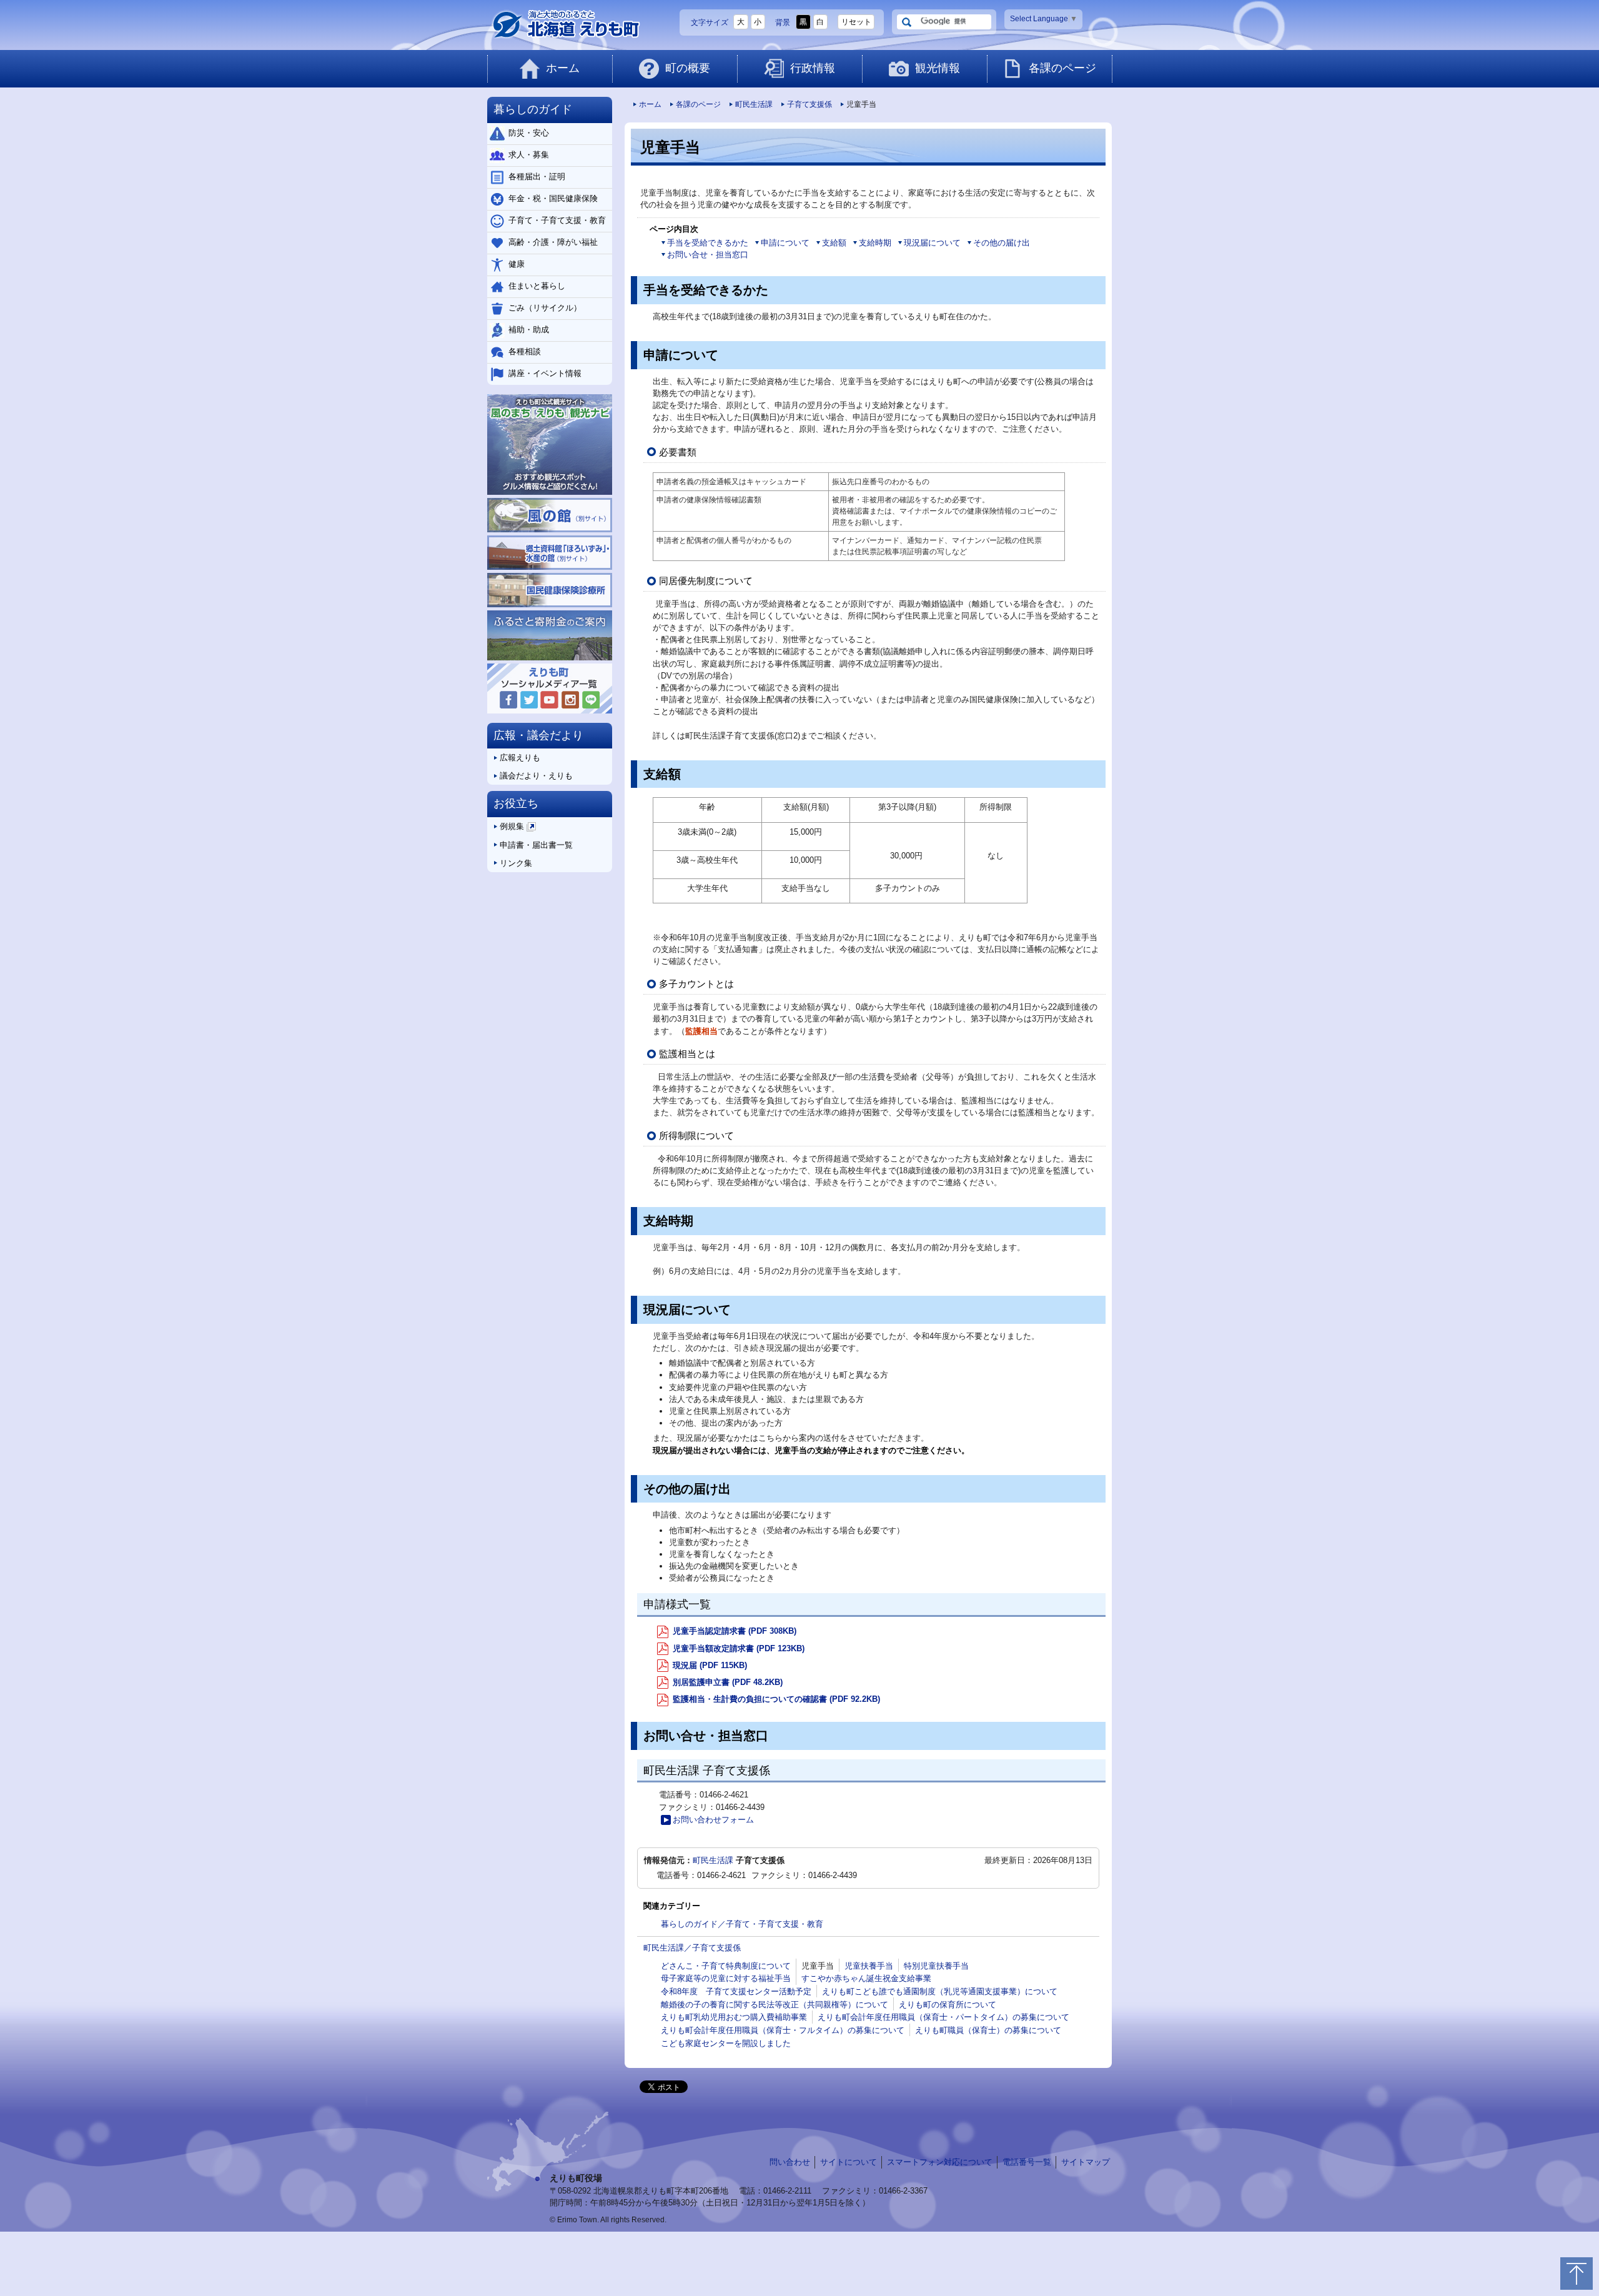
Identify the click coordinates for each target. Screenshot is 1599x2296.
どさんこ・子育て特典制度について (726, 1966)
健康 (517, 264)
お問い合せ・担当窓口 (708, 255)
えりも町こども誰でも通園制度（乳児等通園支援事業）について (940, 1991)
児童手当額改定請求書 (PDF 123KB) (737, 1648)
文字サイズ (710, 22)
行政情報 (813, 68)
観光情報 (938, 68)
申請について (785, 243)
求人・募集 (529, 155)
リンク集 (516, 863)
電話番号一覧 (1027, 2162)
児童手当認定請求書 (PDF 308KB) (733, 1631)
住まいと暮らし (537, 286)
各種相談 (525, 351)
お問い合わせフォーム (713, 1820)
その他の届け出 (1002, 243)
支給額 (834, 243)
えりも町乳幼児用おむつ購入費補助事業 (734, 2017)
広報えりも (520, 758)
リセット (856, 22)
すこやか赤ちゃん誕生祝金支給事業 (866, 1978)
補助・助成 (529, 330)
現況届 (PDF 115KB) (709, 1665)
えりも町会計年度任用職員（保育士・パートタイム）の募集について (943, 2017)
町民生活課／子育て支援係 (692, 1948)
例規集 (517, 829)
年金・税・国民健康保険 (553, 198)
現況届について (932, 243)
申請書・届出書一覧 (536, 845)
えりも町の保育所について (948, 2005)
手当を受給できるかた (708, 243)
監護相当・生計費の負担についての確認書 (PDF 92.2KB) (775, 1699)
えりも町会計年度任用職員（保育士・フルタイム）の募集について (783, 2030)
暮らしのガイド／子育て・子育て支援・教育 (742, 1924)
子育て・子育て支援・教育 (557, 220)
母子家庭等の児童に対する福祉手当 (726, 1978)
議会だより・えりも (536, 776)
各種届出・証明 (537, 176)
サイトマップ (1086, 2162)
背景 (783, 22)
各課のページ (1062, 68)
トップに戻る (1577, 2274)
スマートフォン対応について (940, 2162)
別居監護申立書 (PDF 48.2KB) (726, 1682)
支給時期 (875, 243)
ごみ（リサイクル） (545, 308)
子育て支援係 (809, 104)
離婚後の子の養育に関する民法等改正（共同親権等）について (775, 2005)
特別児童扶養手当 (936, 1966)
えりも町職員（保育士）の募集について (988, 2030)
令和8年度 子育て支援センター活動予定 (736, 1991)
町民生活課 (754, 104)
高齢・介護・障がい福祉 (553, 242)
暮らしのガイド (533, 109)
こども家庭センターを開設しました (726, 2043)
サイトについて (849, 2162)
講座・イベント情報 (545, 373)
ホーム (563, 68)
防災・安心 (529, 133)
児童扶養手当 (869, 1966)
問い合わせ (790, 2162)
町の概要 (688, 68)
